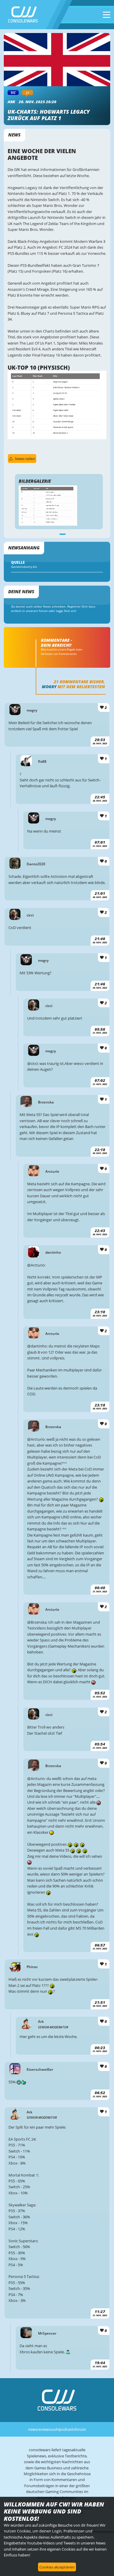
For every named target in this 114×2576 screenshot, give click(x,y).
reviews (44, 2429)
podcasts (67, 2429)
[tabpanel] (59, 506)
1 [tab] (63, 534)
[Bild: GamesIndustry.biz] (57, 438)
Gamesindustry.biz (24, 567)
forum (81, 2429)
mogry (49, 687)
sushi (55, 2429)
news (33, 2429)
